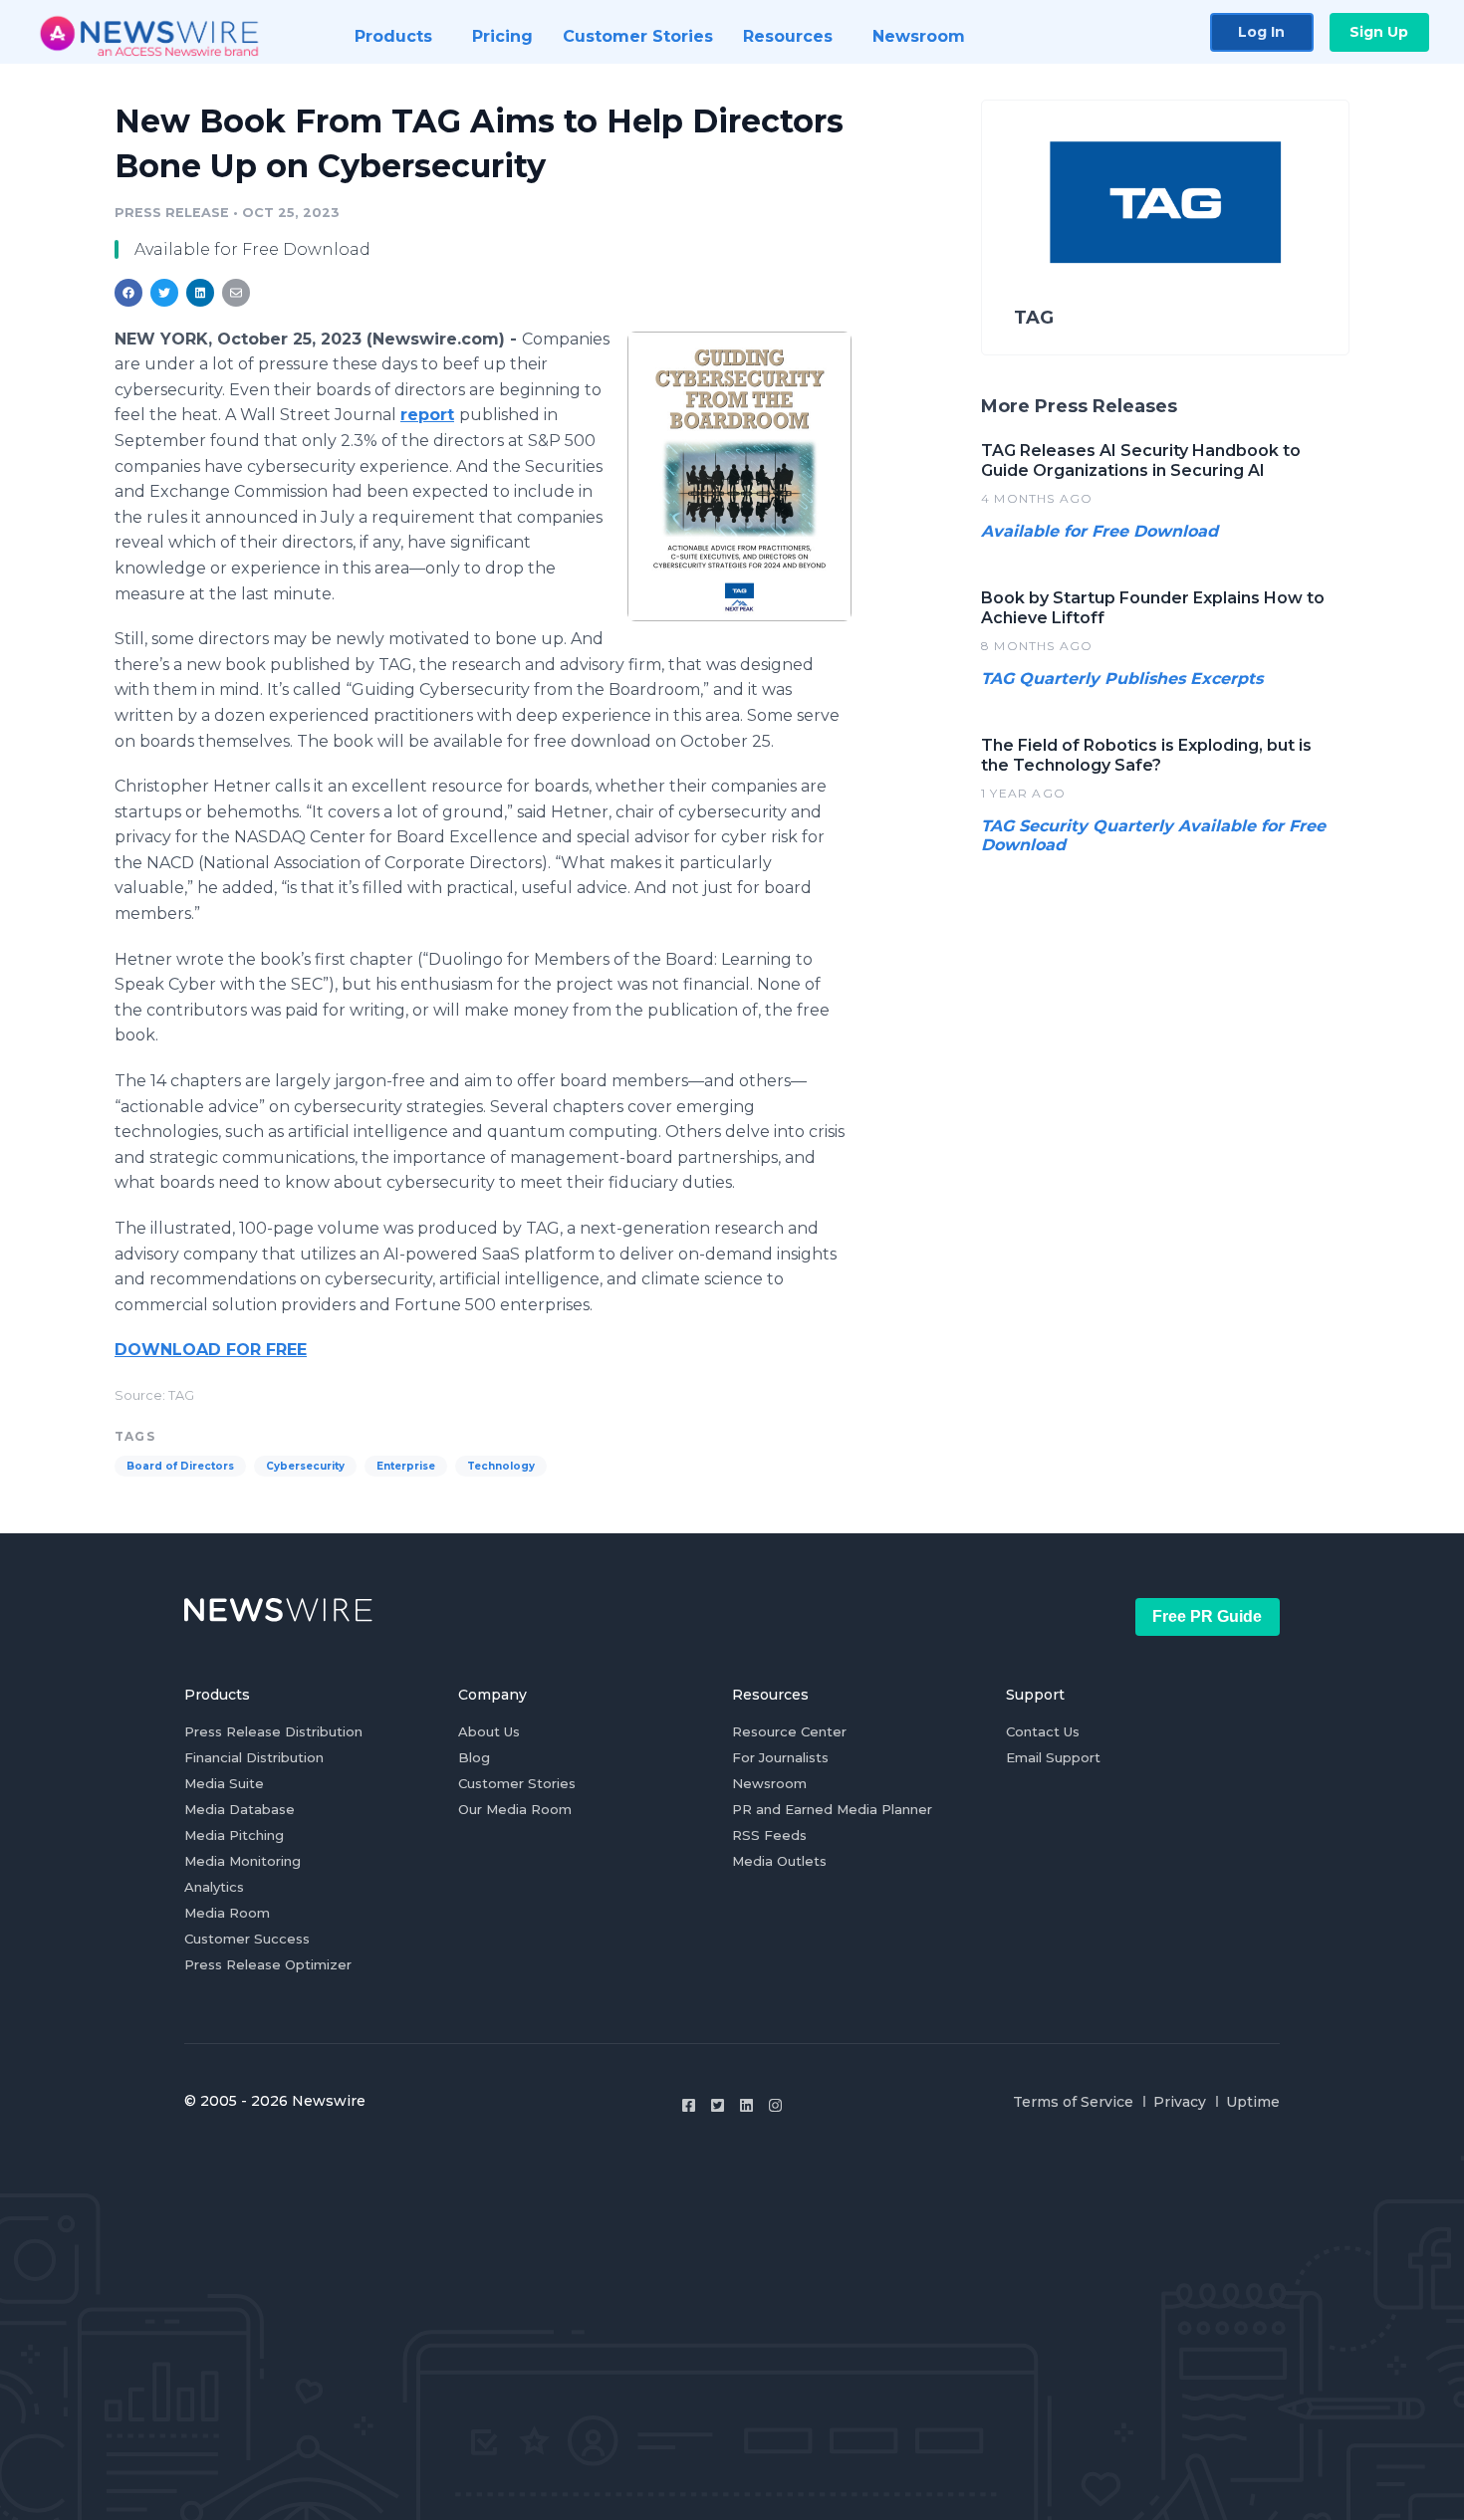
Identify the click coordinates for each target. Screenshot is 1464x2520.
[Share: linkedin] (201, 293)
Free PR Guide (1207, 1616)
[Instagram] (775, 2105)
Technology (501, 1466)
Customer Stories (517, 1783)
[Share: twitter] (164, 293)
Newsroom (769, 1783)
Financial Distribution (254, 1757)
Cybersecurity (305, 1466)
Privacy (1180, 2102)
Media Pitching (234, 1835)
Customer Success (247, 1939)
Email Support (1053, 1757)
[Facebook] (689, 2105)
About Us (489, 1731)
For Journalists (780, 1757)
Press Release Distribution (273, 1731)
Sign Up (1379, 32)
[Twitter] (718, 2105)
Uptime (1253, 2102)
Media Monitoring (243, 1861)
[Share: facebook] (128, 293)
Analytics (214, 1887)
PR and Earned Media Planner (832, 1809)
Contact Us (1043, 1731)
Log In (1261, 32)
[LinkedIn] (746, 2105)
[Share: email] (236, 293)
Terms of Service (1073, 2102)
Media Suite (224, 1783)
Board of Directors (180, 1466)
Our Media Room (515, 1809)
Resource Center (789, 1731)
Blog (474, 1757)
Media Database (240, 1809)
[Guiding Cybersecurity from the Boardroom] (739, 476)
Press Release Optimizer (268, 1964)
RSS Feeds (769, 1835)
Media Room (227, 1913)
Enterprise (406, 1466)
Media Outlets (779, 1861)
